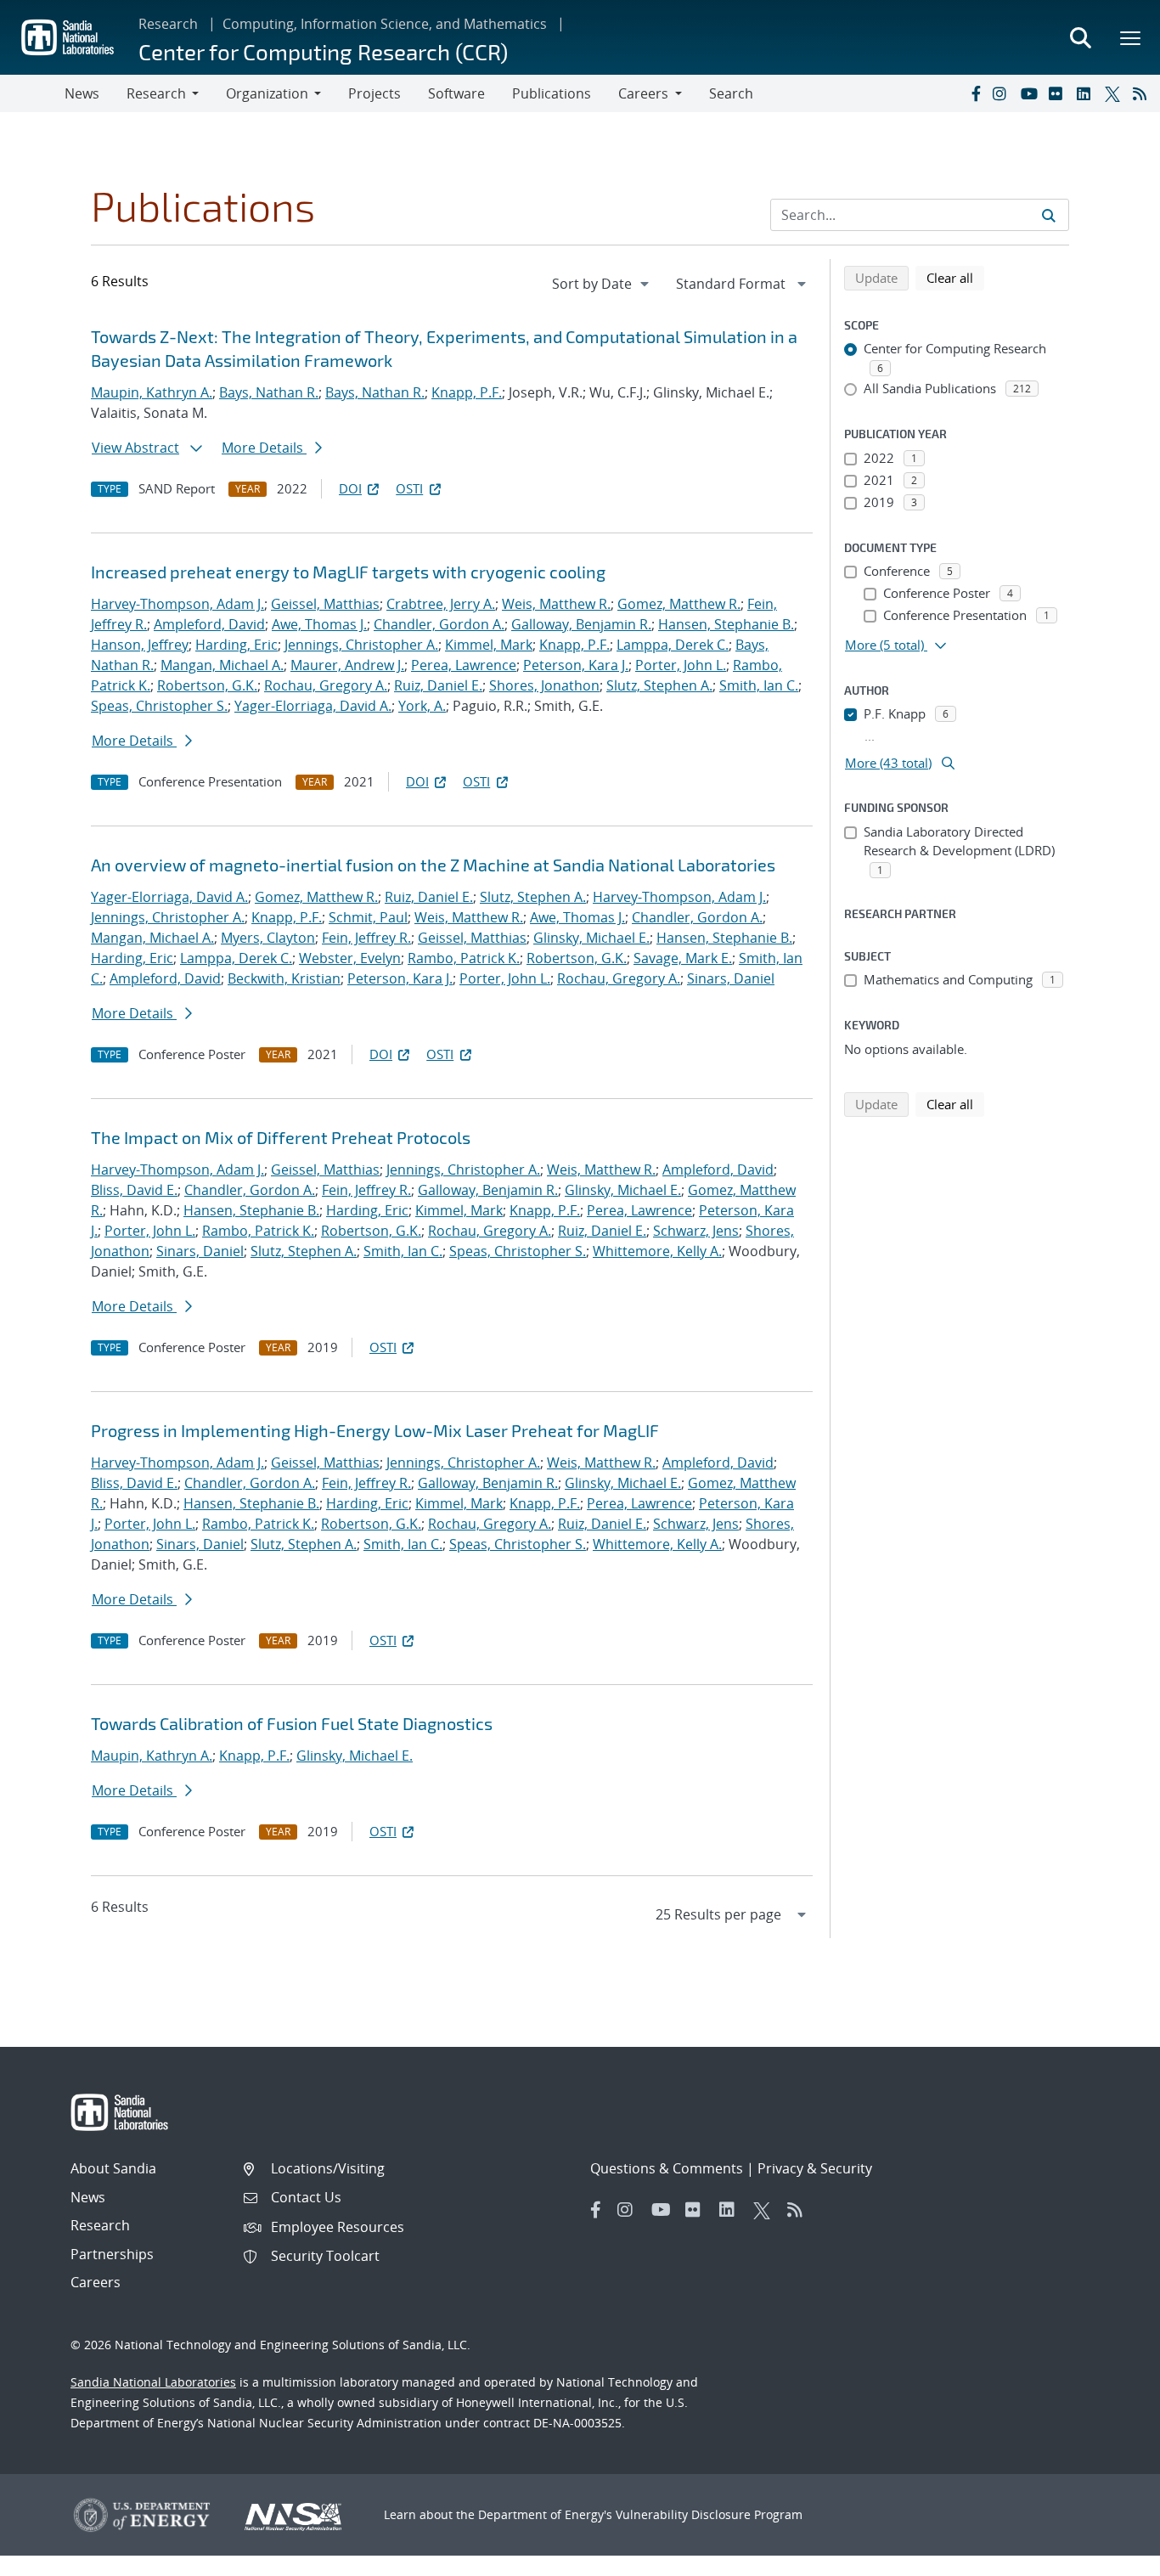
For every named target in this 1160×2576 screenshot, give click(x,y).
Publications (552, 93)
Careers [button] (643, 93)
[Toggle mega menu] (1131, 37)
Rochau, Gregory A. (326, 685)
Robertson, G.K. (207, 685)
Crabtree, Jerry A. (441, 604)
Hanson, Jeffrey (140, 645)
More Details (264, 448)
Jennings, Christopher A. (361, 645)
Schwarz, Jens (696, 1231)
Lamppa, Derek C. (673, 645)
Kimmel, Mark (489, 645)
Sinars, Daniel (731, 978)
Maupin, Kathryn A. (152, 392)
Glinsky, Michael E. (591, 938)
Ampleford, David (209, 624)
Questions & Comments (667, 2168)
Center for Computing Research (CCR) (323, 51)
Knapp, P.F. (467, 392)
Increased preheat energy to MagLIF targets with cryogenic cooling (348, 572)
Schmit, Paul (368, 917)
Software (456, 93)
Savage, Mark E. (683, 958)
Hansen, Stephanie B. (726, 624)
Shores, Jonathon (544, 685)
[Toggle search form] (1080, 37)
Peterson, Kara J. (576, 665)
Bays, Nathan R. (269, 392)
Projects (374, 93)
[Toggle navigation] (32, 93)
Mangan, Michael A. (222, 665)
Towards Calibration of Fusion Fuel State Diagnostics (292, 1723)
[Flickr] (1059, 93)
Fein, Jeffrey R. (366, 938)
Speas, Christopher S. (159, 706)
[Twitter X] (1115, 93)
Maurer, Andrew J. (347, 665)
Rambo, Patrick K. (464, 958)
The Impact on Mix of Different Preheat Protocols (281, 1137)
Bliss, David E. (134, 1190)
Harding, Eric (237, 645)
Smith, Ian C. (759, 685)
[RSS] (1143, 93)
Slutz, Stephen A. (659, 685)
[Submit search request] (1049, 215)
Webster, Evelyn (350, 958)
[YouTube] (1031, 93)
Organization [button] (267, 93)
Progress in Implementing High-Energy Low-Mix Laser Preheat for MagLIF (375, 1430)
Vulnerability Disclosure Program (709, 2514)
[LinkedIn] (1087, 93)
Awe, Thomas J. (319, 624)
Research (168, 24)
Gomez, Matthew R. (679, 604)
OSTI (409, 488)
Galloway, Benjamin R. (581, 624)
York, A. (422, 706)
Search (731, 93)
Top (1109, 2556)
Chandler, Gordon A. (439, 624)
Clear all (955, 277)
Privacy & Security (815, 2168)
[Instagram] (1003, 93)
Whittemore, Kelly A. (657, 1251)
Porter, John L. (681, 665)
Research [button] (156, 93)
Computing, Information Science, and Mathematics (385, 24)
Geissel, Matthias (325, 604)
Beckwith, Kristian (284, 978)
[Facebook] (975, 93)
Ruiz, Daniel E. (438, 685)
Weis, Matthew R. (556, 604)
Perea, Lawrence (464, 665)
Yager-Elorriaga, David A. (313, 706)
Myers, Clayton (268, 938)
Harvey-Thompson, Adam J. (177, 604)
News (82, 93)
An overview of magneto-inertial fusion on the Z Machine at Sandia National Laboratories (433, 865)
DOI (350, 488)
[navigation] (602, 284)
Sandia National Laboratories (153, 2382)
